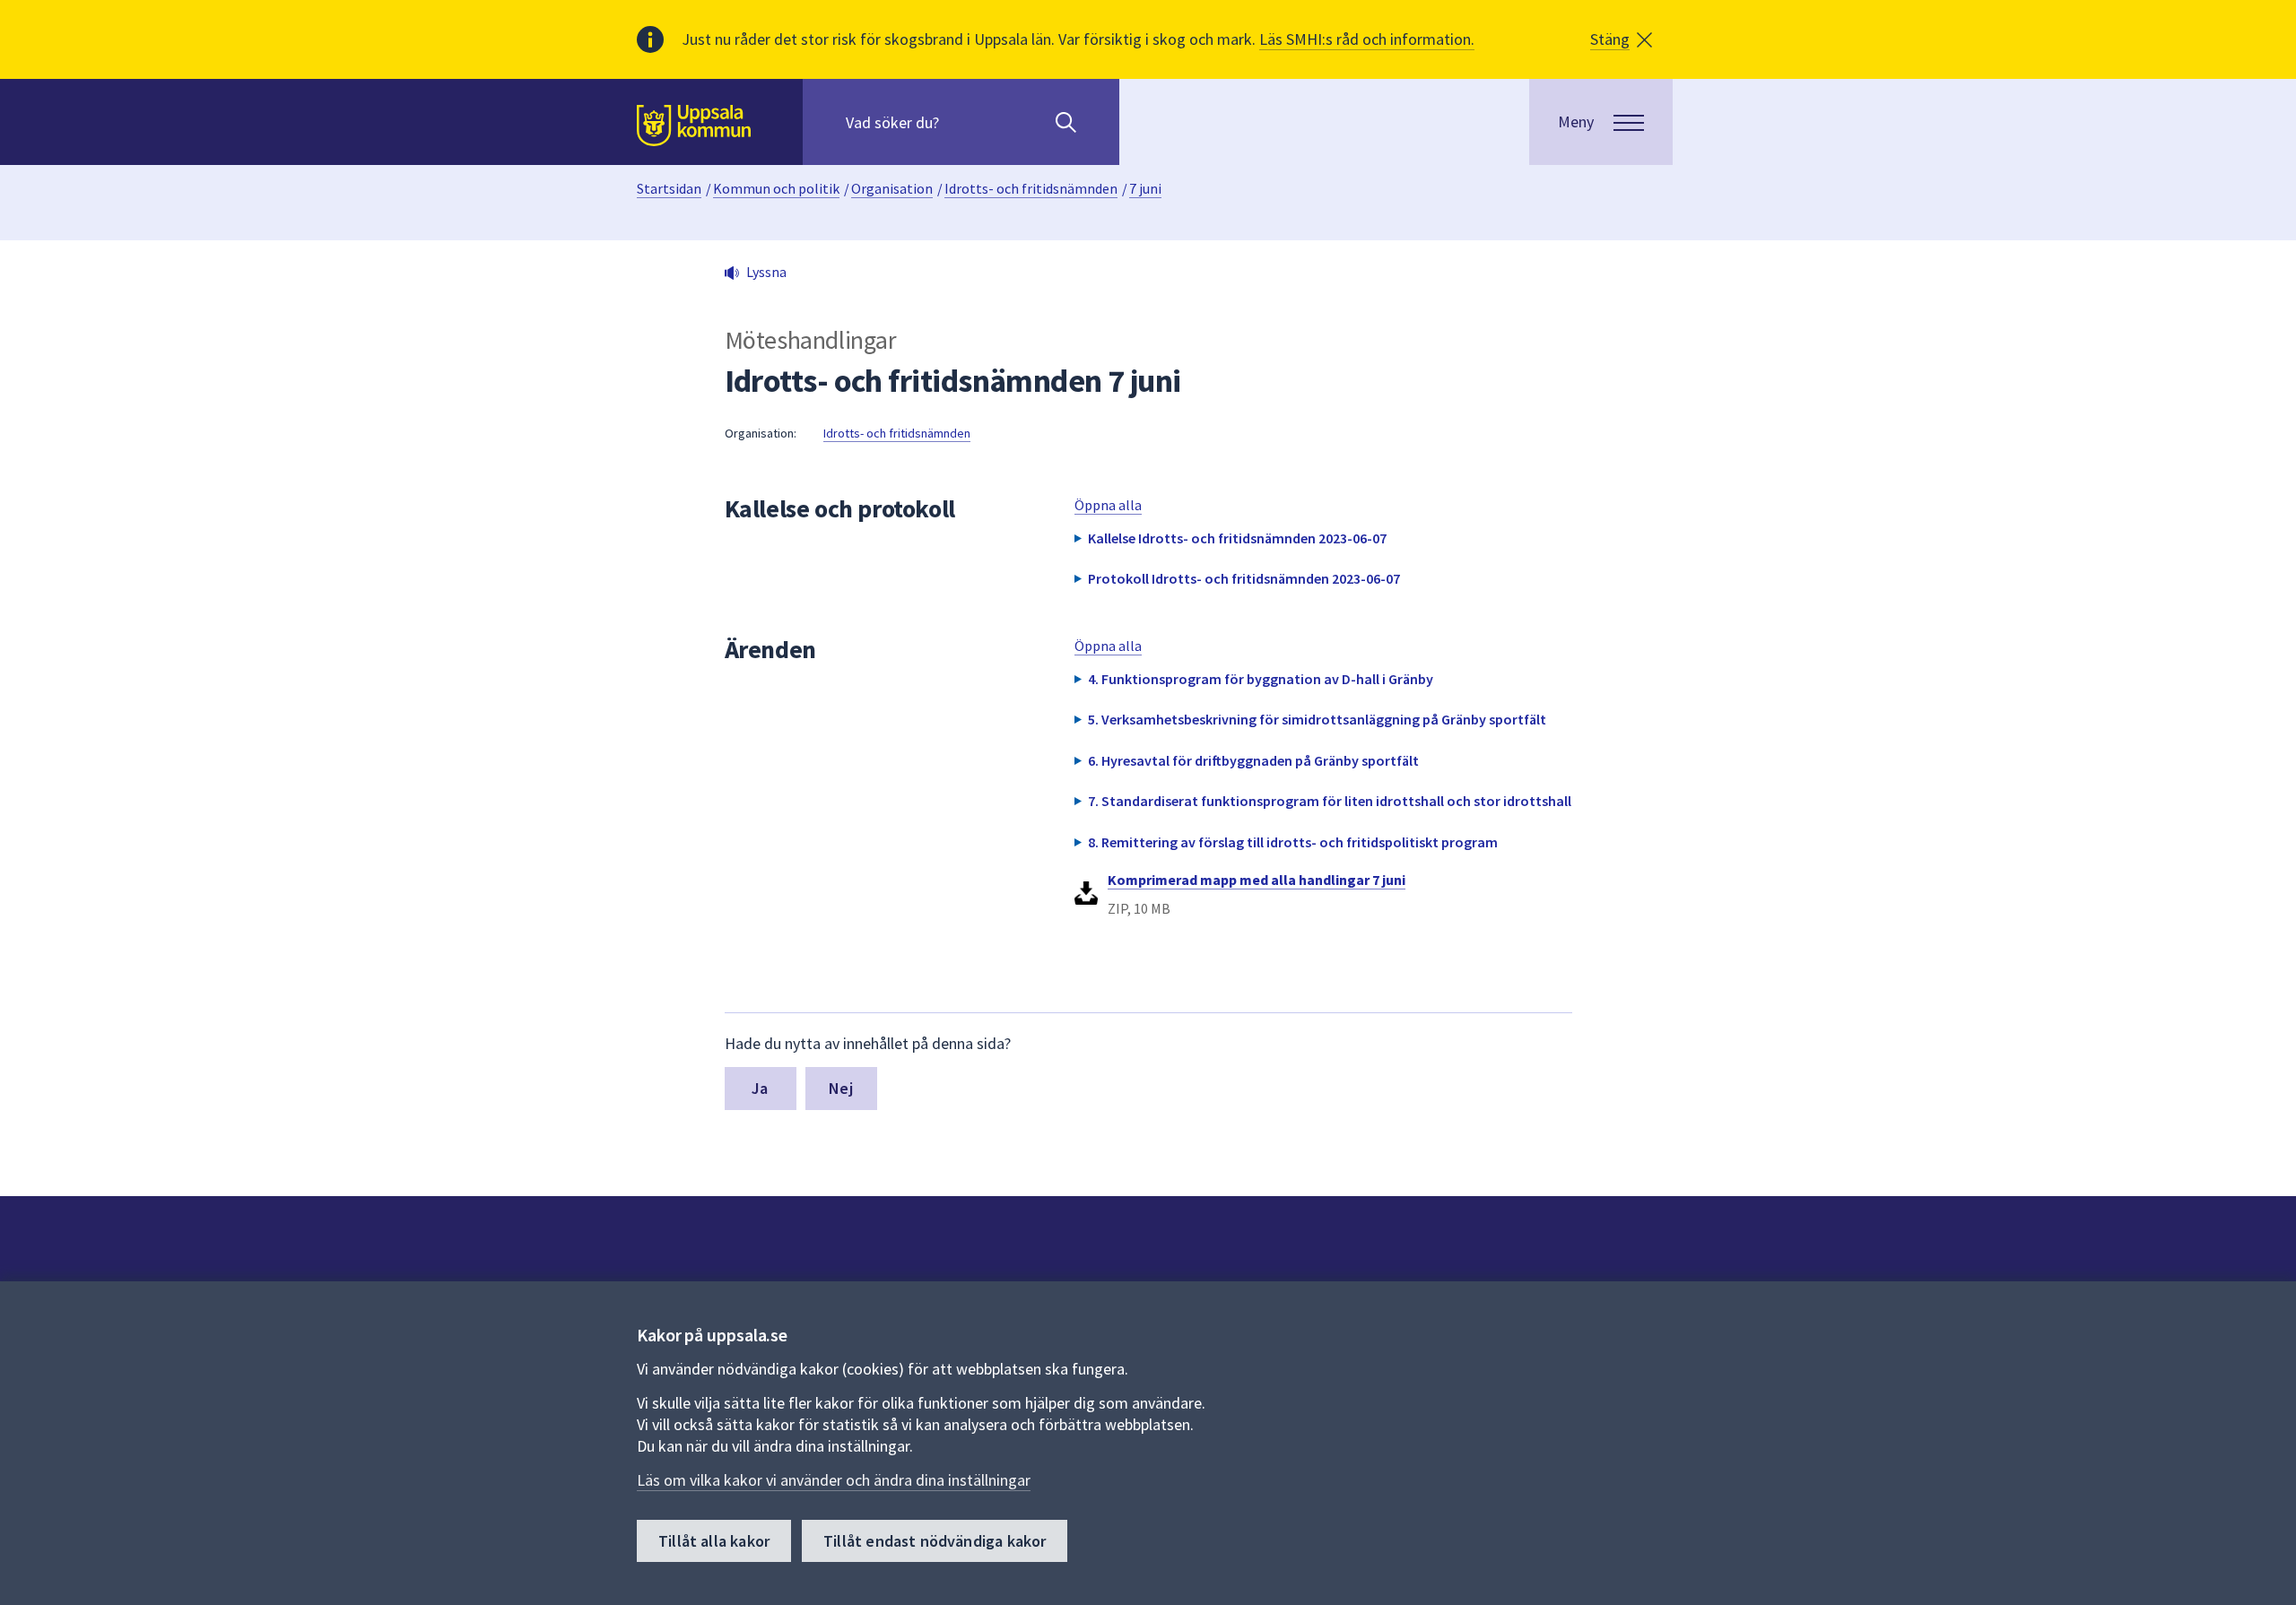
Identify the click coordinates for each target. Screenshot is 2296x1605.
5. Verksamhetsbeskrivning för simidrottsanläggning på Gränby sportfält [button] (1317, 719)
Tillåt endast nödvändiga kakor (935, 1541)
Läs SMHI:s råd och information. (1367, 39)
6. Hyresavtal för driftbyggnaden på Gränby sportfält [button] (1253, 760)
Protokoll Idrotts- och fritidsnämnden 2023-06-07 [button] (1244, 578)
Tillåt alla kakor (714, 1541)
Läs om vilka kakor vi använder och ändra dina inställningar (834, 1480)
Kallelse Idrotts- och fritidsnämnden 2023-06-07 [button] (1237, 538)
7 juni (1145, 188)
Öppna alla (1108, 505)
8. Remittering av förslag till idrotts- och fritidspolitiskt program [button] (1293, 842)
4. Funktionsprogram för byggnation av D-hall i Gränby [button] (1261, 679)
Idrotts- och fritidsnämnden (1031, 188)
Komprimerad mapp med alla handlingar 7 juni (1257, 880)
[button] (1621, 39)
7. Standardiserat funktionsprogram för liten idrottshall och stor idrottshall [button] (1330, 801)
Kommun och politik (776, 188)
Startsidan (669, 188)
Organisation (892, 188)
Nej (841, 1088)
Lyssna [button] (766, 272)
